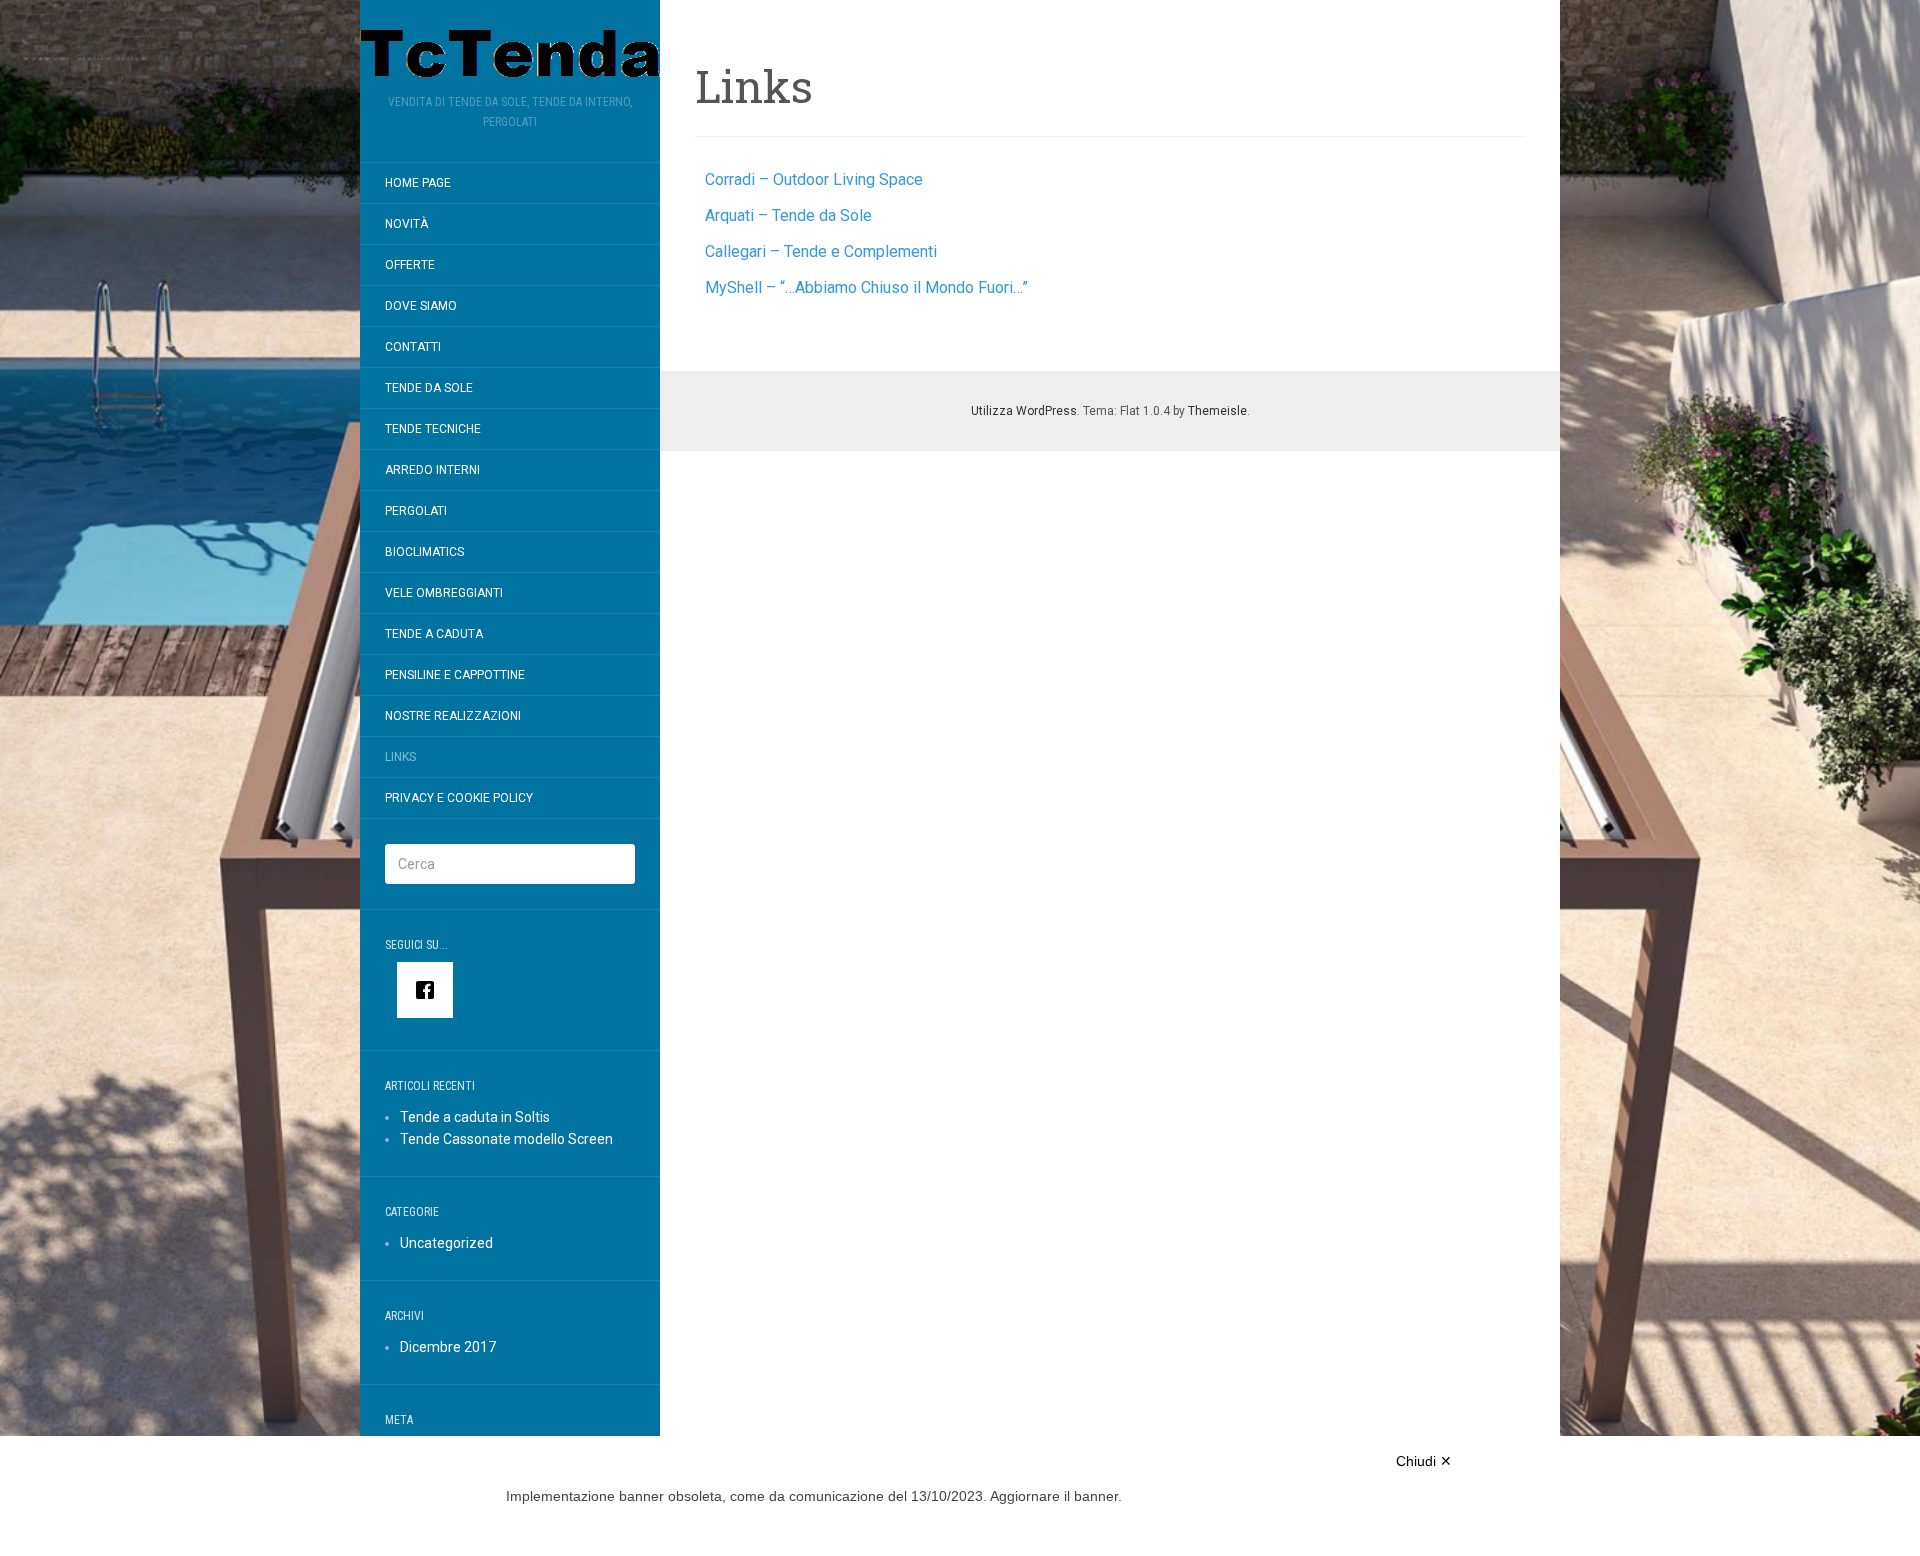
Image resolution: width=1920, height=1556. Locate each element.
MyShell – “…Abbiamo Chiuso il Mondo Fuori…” (866, 287)
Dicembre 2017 (448, 1347)
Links (400, 757)
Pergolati (416, 511)
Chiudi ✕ (1424, 1461)
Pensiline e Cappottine (455, 675)
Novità (406, 224)
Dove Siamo (421, 306)
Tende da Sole (429, 388)
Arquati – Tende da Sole (788, 215)
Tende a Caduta (434, 634)
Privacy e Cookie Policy (459, 798)
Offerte (410, 265)
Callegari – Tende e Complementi (821, 251)
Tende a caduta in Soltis (475, 1117)
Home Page (418, 183)
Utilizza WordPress (1024, 411)
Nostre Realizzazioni (453, 716)
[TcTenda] (510, 53)
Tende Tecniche (433, 429)
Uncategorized (446, 1243)
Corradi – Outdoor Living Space (814, 179)
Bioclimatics (424, 552)
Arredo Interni (432, 470)
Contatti (413, 347)
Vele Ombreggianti (444, 593)
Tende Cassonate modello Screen (506, 1139)
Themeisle (1217, 411)
